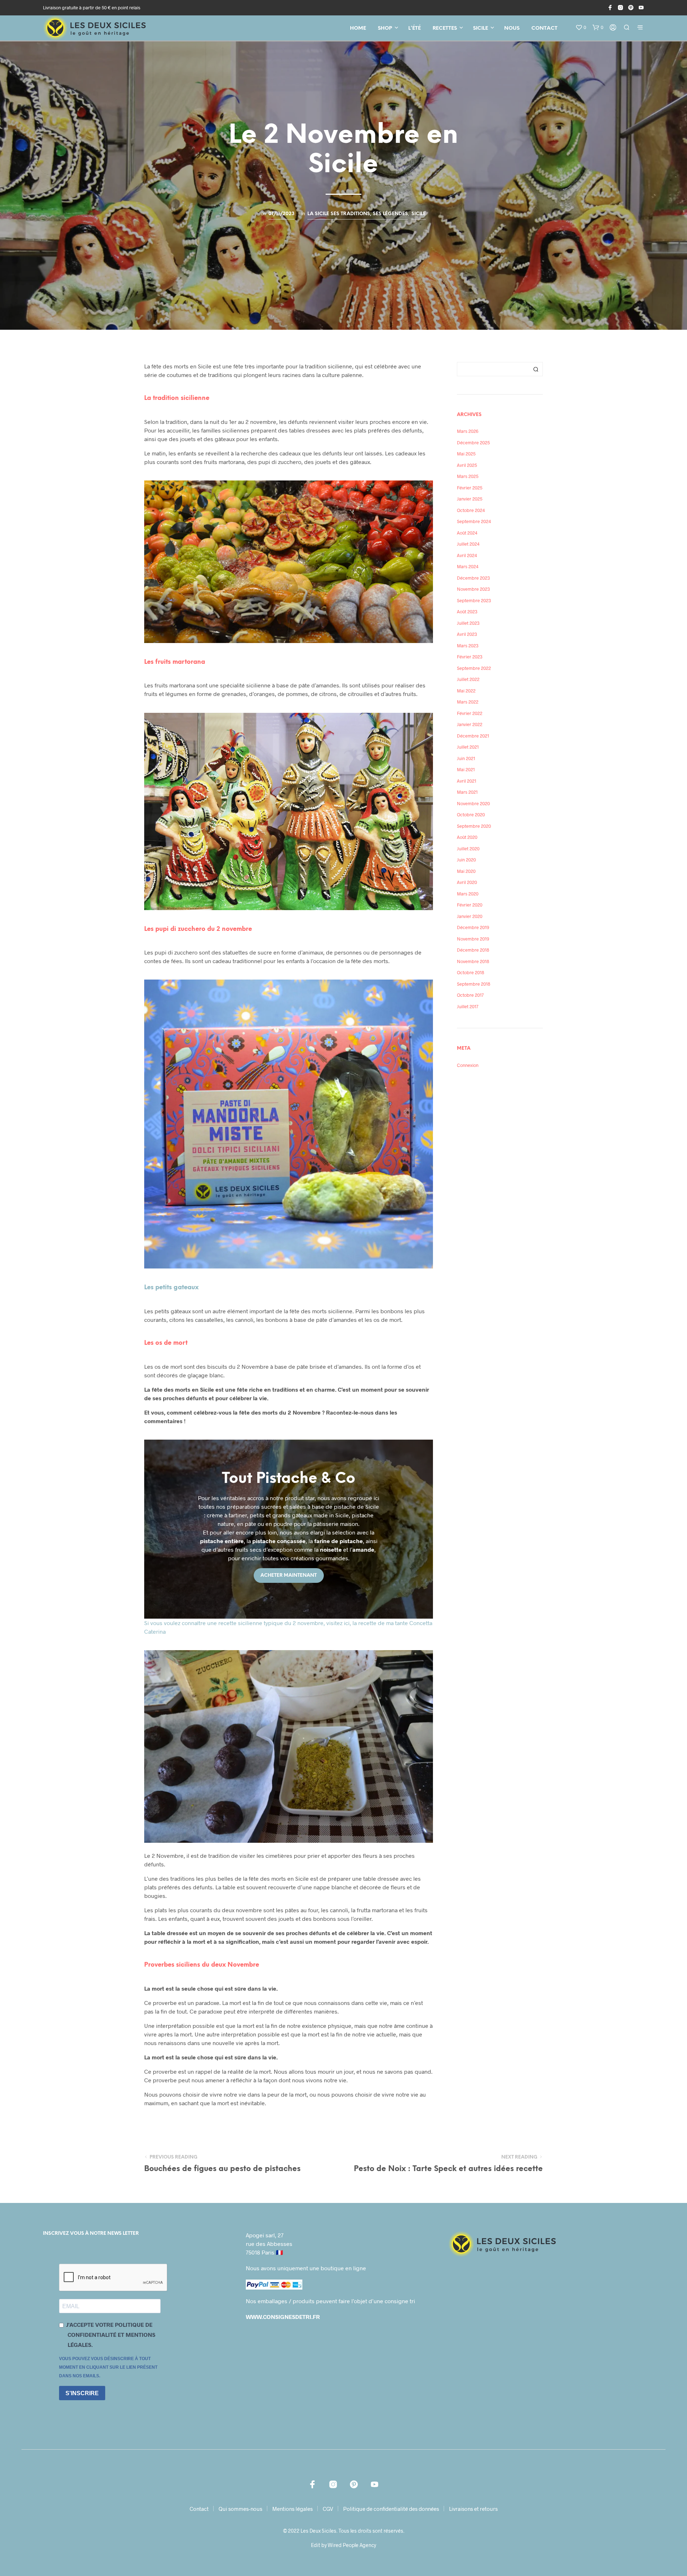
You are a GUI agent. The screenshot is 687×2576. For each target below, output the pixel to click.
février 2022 (470, 713)
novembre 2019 (473, 939)
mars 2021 (467, 792)
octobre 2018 (471, 972)
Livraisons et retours (473, 2509)
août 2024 (467, 533)
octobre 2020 (471, 815)
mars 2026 (468, 431)
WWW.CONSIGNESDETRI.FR (283, 2317)
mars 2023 (468, 646)
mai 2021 (466, 769)
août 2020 (467, 837)
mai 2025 (466, 454)
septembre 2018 (474, 984)
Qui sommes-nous (240, 2509)
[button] (581, 28)
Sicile (481, 28)
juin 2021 (466, 758)
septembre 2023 (474, 600)
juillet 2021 (468, 747)
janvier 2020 (470, 916)
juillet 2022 (468, 679)
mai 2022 (466, 691)
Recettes (445, 28)
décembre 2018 (473, 950)
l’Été (415, 28)
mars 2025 (468, 476)
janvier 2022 (470, 724)
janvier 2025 (470, 499)
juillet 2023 (468, 623)
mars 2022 (468, 702)
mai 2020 (466, 871)
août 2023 (467, 612)
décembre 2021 (473, 736)
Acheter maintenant (289, 1575)
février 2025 (470, 488)
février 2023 (470, 657)
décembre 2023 (473, 578)
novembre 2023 (473, 589)
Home (358, 28)
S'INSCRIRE (82, 2393)
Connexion (468, 1065)
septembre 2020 (474, 826)
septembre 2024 (474, 521)
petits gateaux (171, 1287)
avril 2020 (467, 882)
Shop (385, 28)
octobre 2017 (470, 995)
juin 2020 (466, 860)
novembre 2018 (473, 961)
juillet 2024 (468, 544)
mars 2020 (468, 894)
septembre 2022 (474, 668)
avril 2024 (467, 555)
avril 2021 (467, 781)
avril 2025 (467, 465)
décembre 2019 (473, 927)
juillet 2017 (468, 1006)
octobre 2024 (471, 510)
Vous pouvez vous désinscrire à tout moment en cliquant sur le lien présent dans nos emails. (108, 2367)
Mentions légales (293, 2509)
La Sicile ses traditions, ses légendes (358, 214)
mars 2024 (468, 566)
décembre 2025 (473, 443)
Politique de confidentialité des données (391, 2509)
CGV (328, 2509)
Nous (512, 28)
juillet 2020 (468, 849)
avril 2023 (467, 634)
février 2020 (470, 905)
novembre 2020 (473, 803)
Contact (544, 28)
